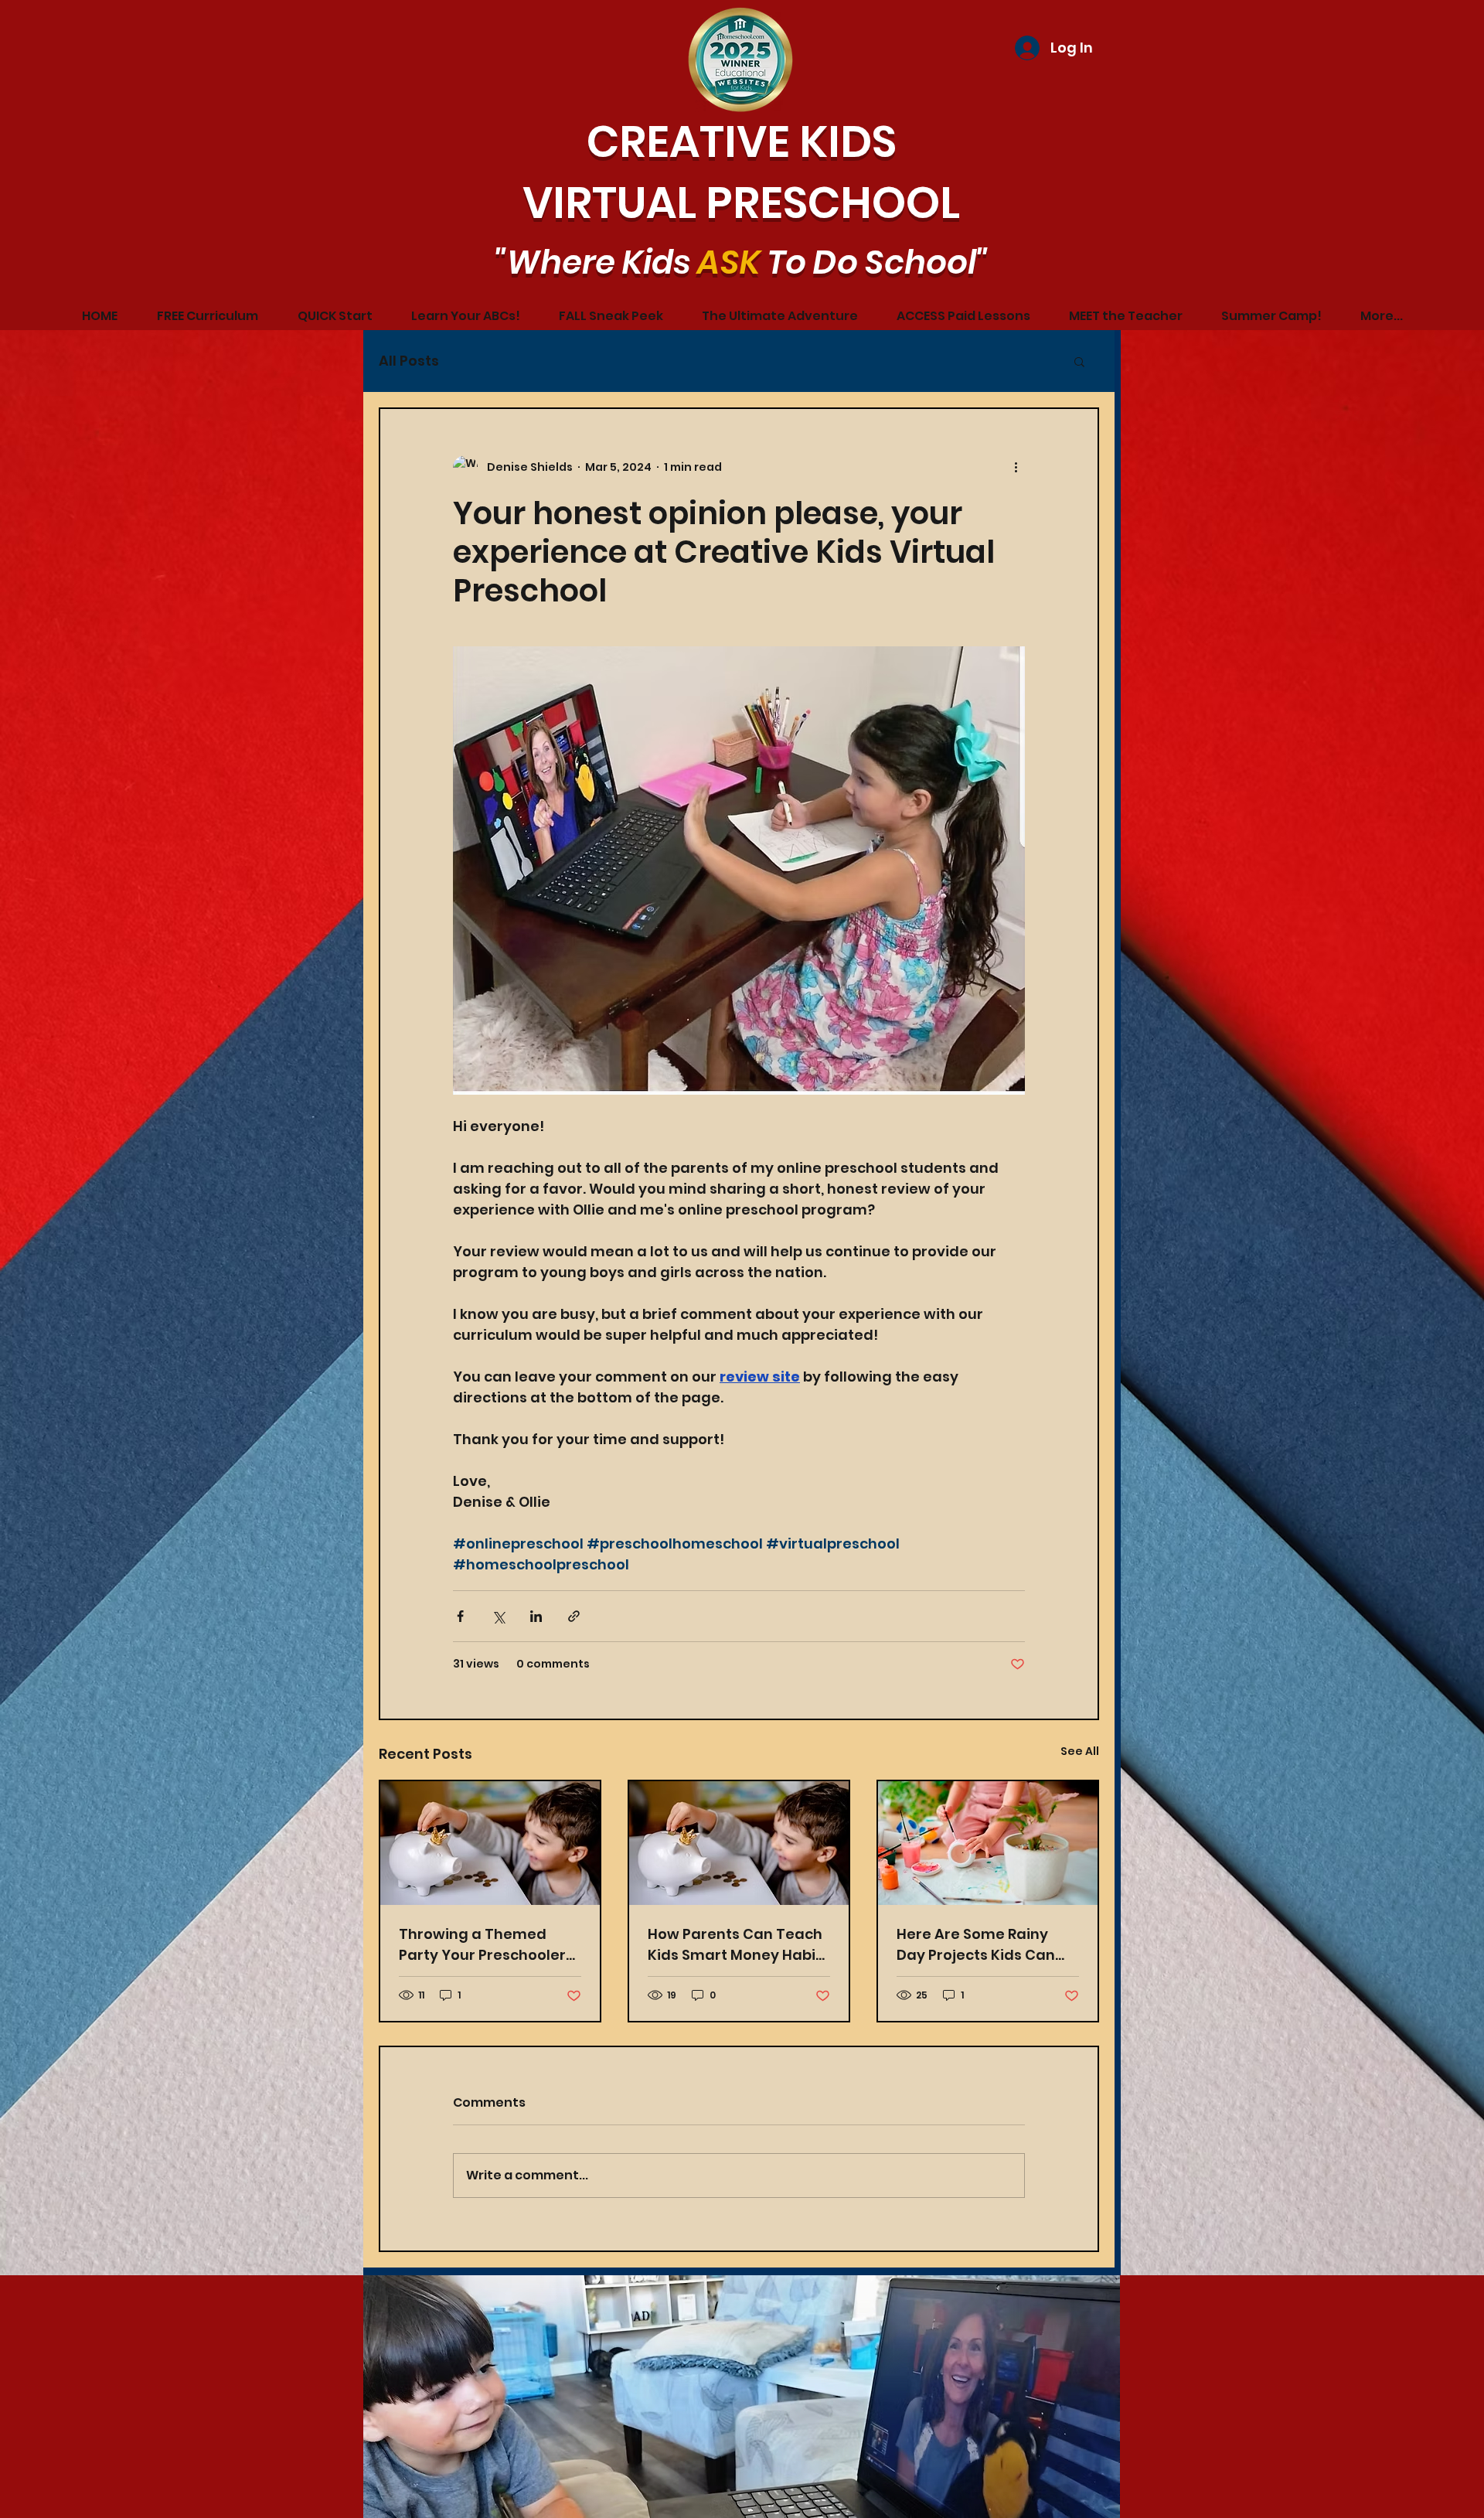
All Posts (409, 361)
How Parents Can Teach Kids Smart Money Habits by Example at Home (739, 1945)
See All (1080, 1751)
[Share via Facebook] (460, 1616)
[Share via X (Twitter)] (498, 1616)
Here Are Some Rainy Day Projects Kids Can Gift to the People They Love (979, 1945)
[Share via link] (574, 1616)
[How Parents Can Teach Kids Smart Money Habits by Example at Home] (490, 1843)
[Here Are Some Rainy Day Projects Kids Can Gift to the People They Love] (988, 1843)
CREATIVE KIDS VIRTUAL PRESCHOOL (741, 172)
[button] (1079, 361)
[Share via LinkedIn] (536, 1616)
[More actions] (1016, 468)
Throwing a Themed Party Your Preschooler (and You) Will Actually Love (482, 1945)
